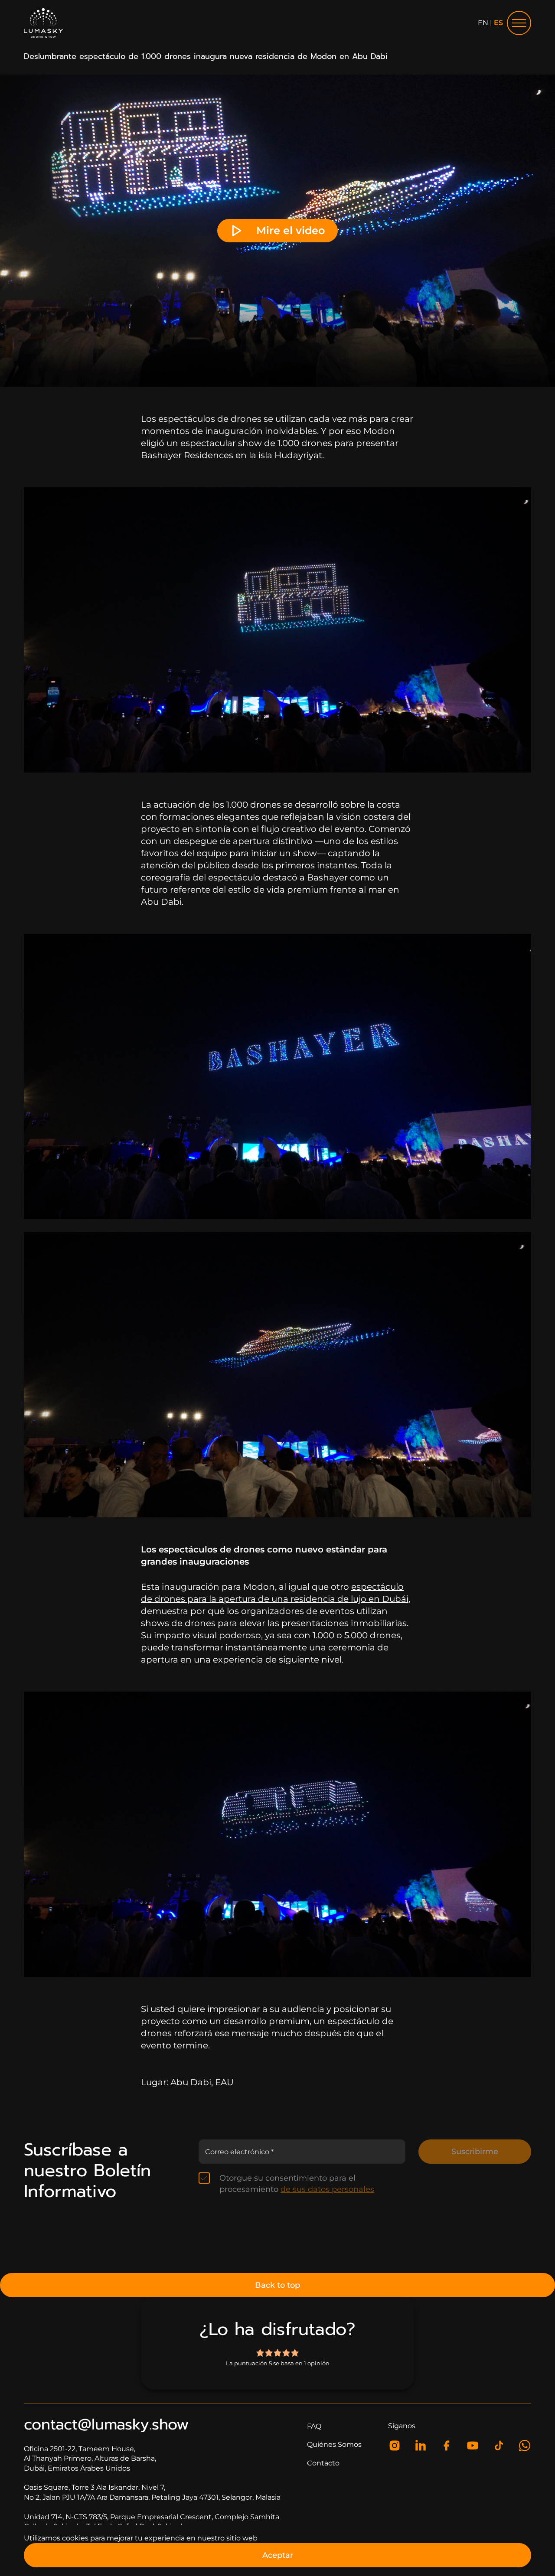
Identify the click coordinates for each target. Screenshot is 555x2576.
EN (483, 23)
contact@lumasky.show (106, 2424)
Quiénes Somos (334, 2444)
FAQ (314, 2426)
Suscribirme (475, 2152)
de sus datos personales (327, 2189)
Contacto (323, 2463)
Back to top (277, 2285)
